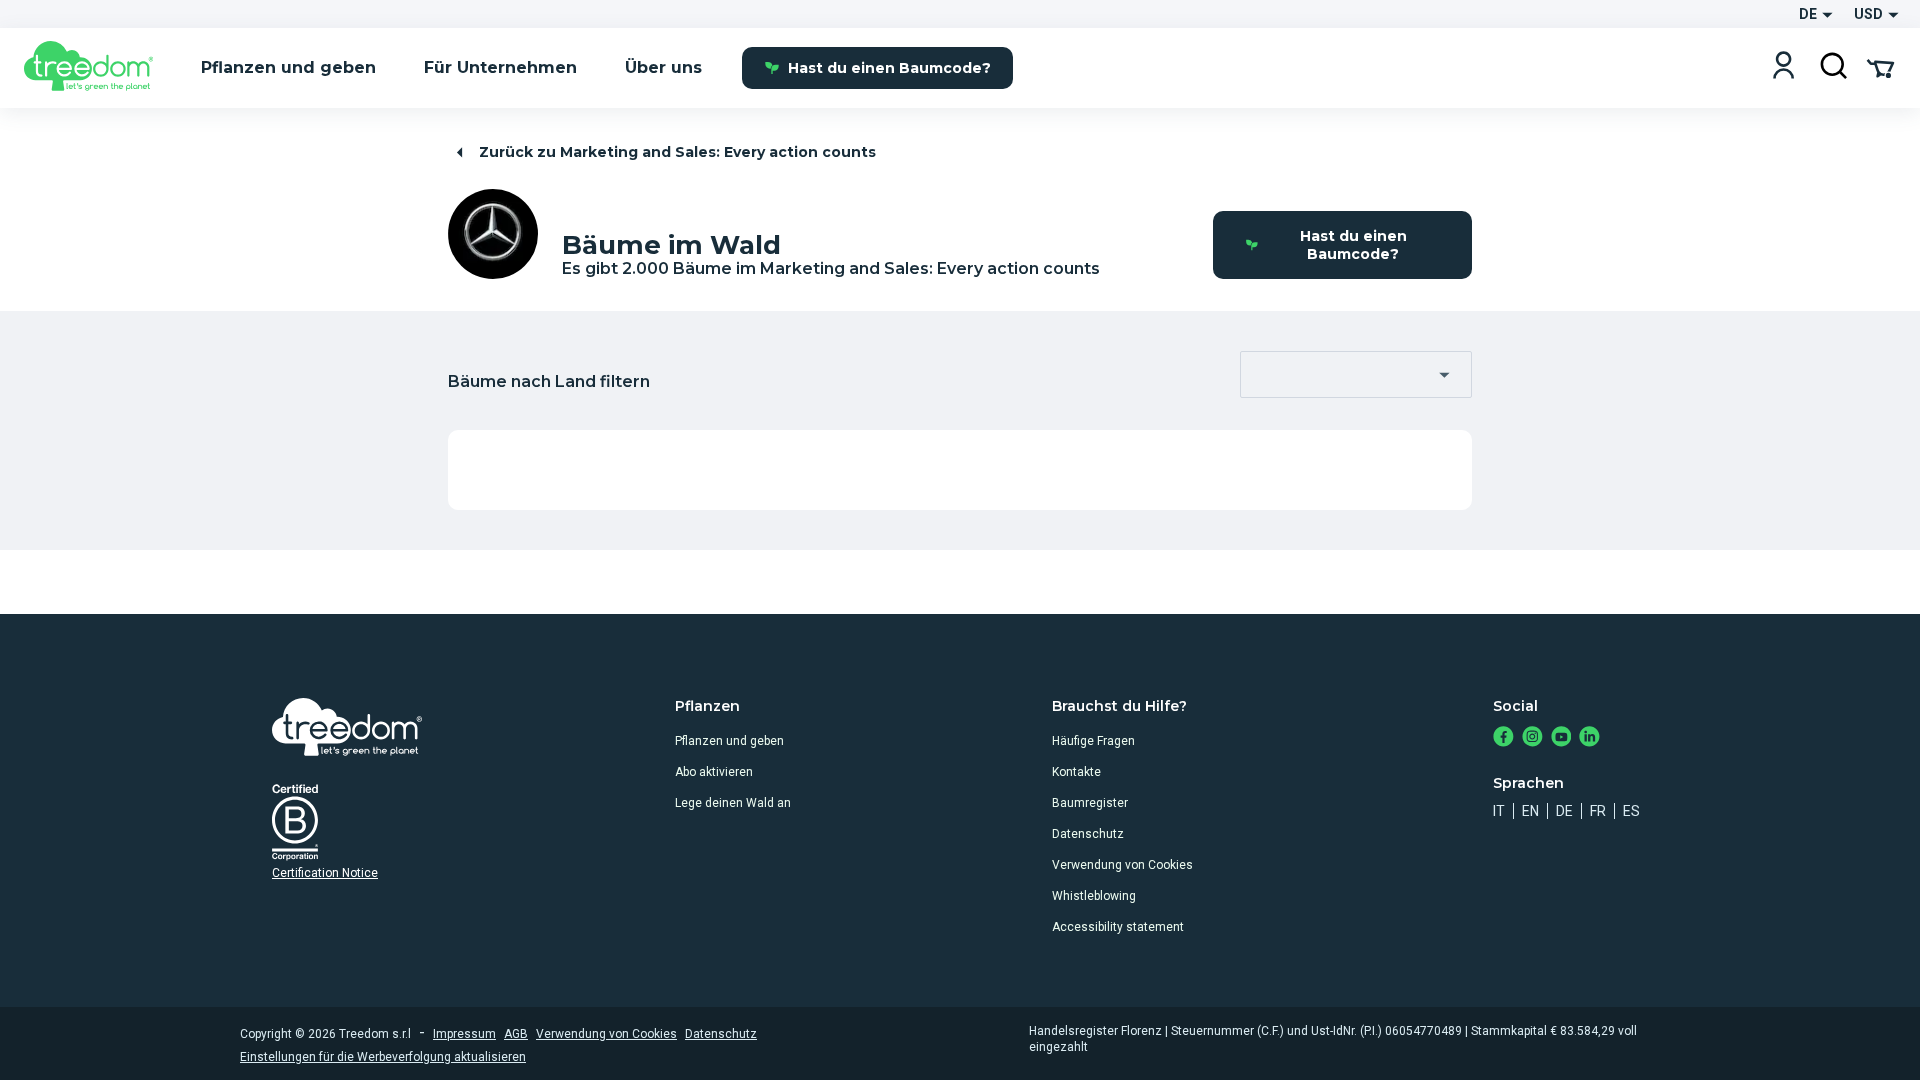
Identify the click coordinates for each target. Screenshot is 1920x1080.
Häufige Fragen (1093, 741)
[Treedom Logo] (96, 68)
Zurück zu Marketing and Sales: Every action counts (677, 152)
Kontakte (1076, 772)
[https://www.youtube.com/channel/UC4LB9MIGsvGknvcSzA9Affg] (1561, 738)
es (1631, 811)
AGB (516, 1034)
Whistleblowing (1094, 896)
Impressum (464, 1034)
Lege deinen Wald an (733, 803)
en (1530, 811)
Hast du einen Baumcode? (889, 68)
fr (1598, 811)
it (1499, 811)
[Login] (1783, 67)
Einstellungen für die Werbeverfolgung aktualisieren (383, 1057)
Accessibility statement (1118, 927)
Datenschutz (1088, 834)
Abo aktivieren (714, 772)
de (1564, 811)
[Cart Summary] (1880, 67)
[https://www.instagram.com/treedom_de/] (1532, 738)
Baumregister (1090, 803)
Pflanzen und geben (729, 741)
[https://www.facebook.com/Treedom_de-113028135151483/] (1503, 738)
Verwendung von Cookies (1122, 865)
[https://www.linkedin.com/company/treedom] (1589, 738)
